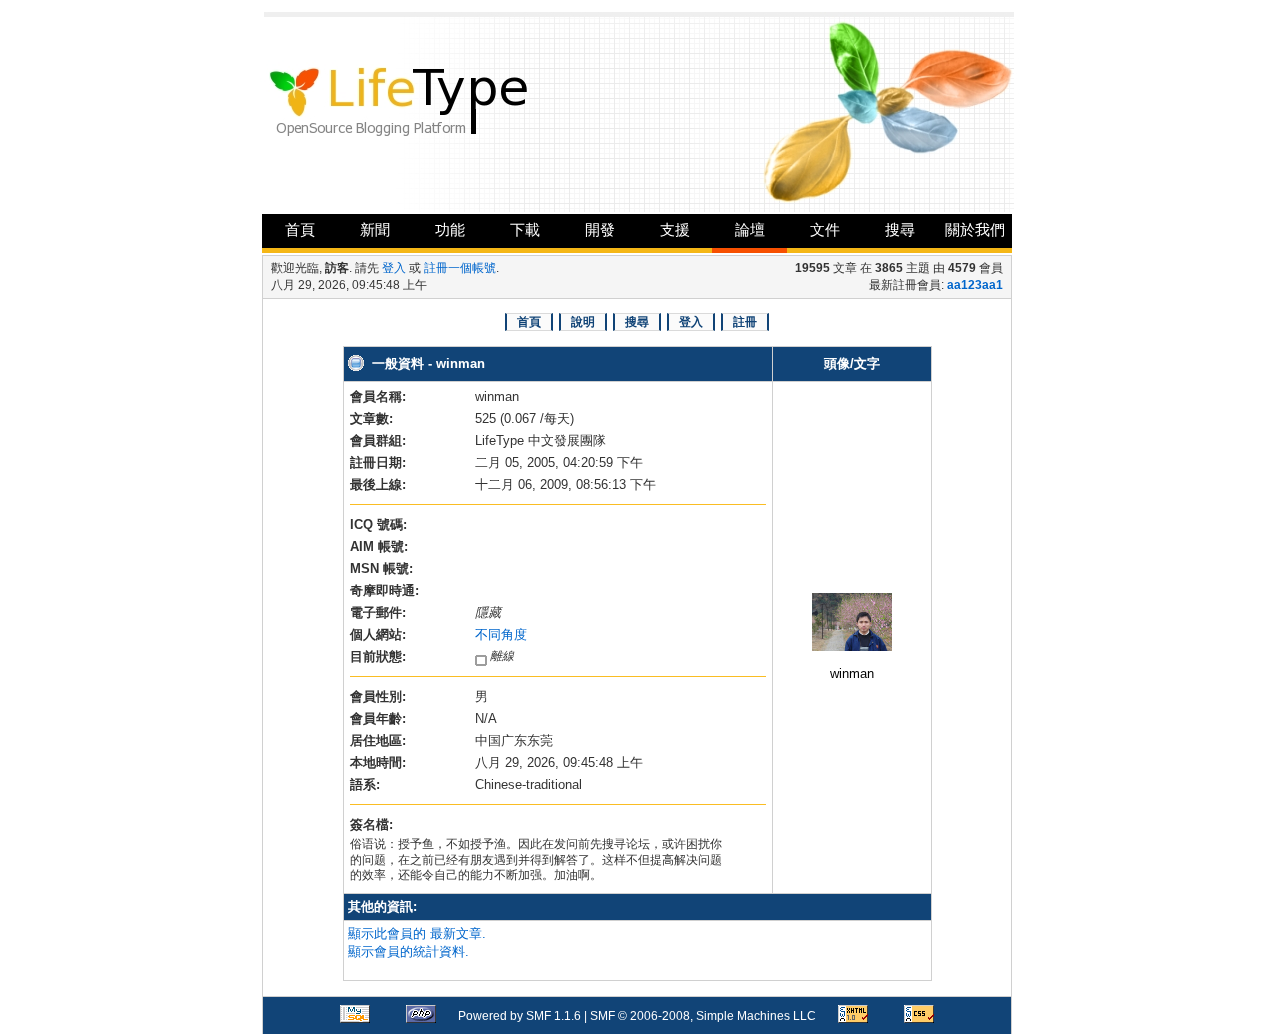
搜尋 (900, 229)
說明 (583, 322)
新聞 (375, 229)
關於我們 (975, 229)
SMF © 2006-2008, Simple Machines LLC (703, 1016)
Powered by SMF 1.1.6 (519, 1016)
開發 (600, 229)
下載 (525, 229)
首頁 (300, 229)
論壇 (750, 229)
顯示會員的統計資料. (408, 951)
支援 (675, 229)
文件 (825, 229)
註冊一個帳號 (460, 268)
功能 (450, 229)
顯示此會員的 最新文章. (417, 933)
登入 (394, 268)
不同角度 (501, 634)
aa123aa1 (975, 285)
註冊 (745, 322)
